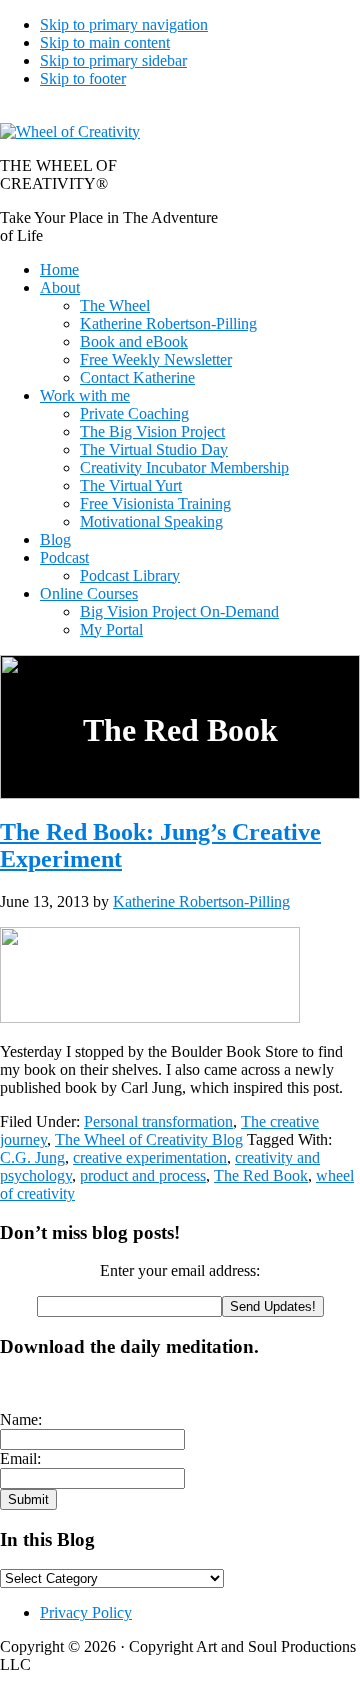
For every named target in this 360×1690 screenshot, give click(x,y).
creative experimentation (150, 1157)
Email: (20, 1458)
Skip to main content (105, 42)
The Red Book (261, 1175)
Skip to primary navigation (124, 24)
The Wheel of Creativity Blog (149, 1139)
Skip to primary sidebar (113, 60)
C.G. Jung (32, 1157)
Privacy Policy (86, 1612)
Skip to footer (83, 78)
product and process (143, 1175)
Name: (21, 1419)
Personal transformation (158, 1121)
